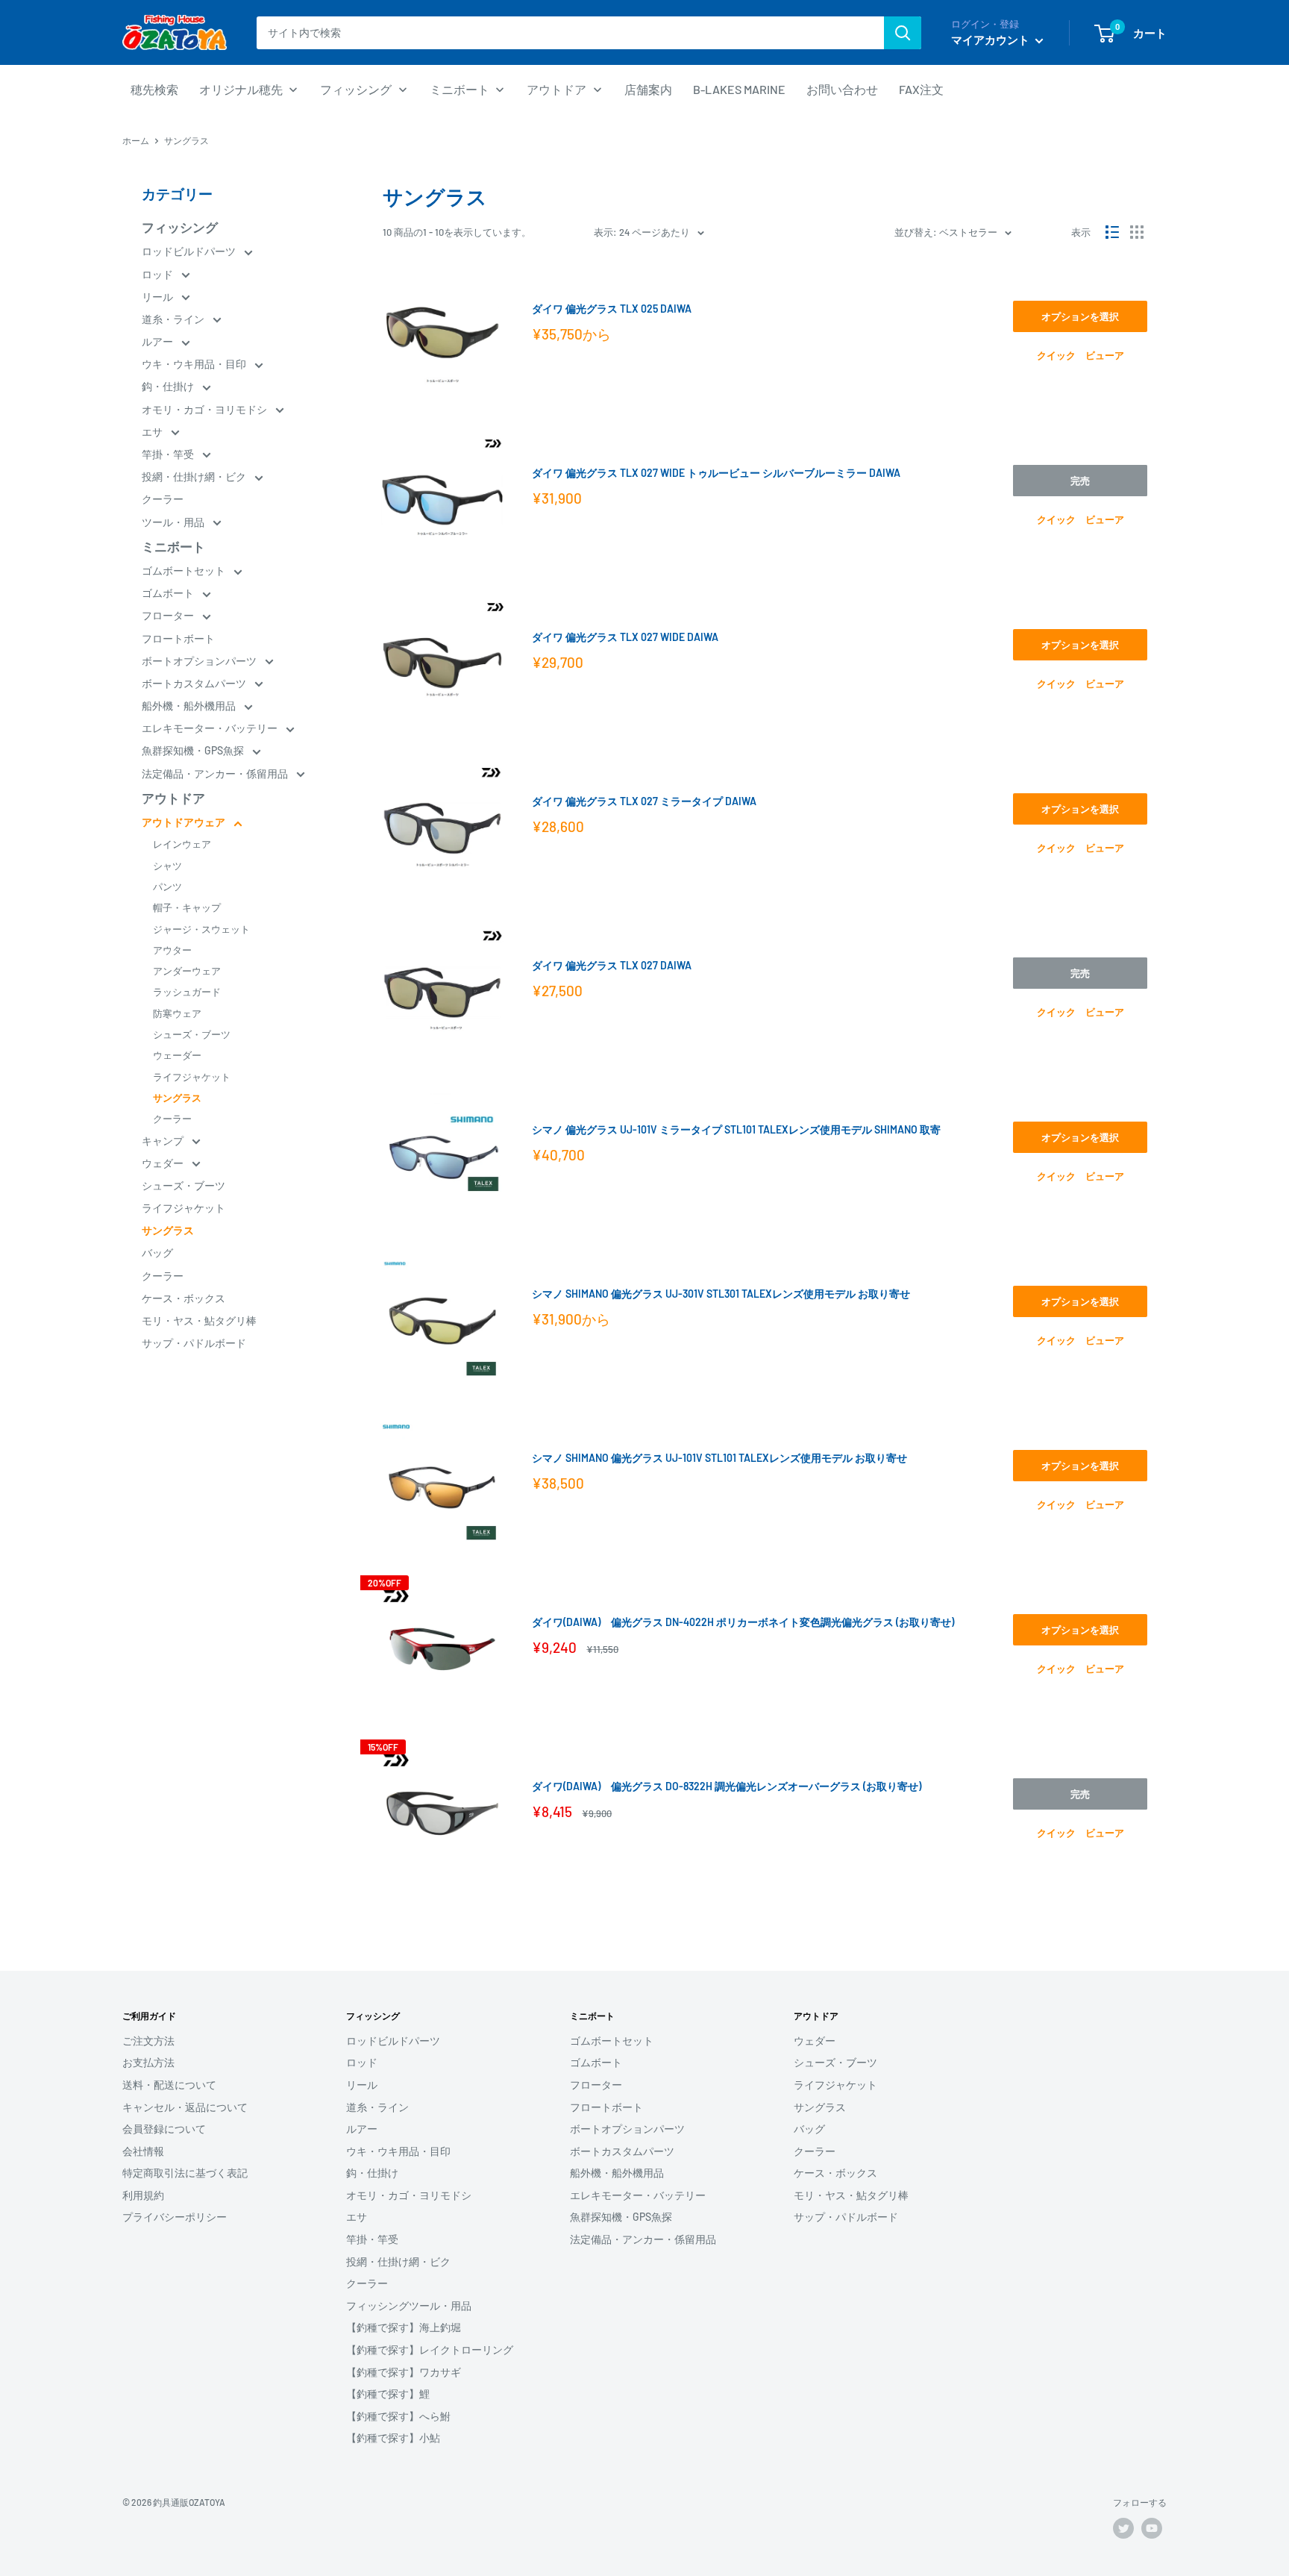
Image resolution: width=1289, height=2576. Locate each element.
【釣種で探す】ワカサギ (404, 2372)
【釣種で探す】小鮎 (393, 2438)
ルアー (159, 341)
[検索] (903, 33)
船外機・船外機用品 (190, 706)
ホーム (136, 140)
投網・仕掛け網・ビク (195, 476)
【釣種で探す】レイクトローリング (430, 2350)
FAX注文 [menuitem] (921, 89)
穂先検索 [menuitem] (154, 89)
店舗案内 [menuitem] (648, 89)
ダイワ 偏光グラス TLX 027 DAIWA (612, 965)
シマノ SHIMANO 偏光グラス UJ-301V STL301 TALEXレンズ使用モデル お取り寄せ (721, 1294)
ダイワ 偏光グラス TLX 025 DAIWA (612, 309)
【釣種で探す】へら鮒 (398, 2416)
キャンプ (164, 1141)
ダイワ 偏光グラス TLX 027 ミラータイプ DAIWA (644, 801)
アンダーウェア (187, 971)
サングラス (177, 1098)
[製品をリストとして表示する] (1112, 232)
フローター (169, 615)
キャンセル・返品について (185, 2107)
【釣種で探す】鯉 (388, 2394)
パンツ (167, 887)
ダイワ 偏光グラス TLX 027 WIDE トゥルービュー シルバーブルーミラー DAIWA (716, 473)
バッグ (157, 1253)
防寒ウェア (177, 1013)
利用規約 (143, 2195)
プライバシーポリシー (175, 2217)
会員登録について (164, 2129)
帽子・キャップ (187, 907)
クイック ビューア (1081, 355)
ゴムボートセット (185, 570)
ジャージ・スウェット (201, 929)
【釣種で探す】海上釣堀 (404, 2327)
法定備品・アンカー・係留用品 (216, 773)
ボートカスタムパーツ (195, 683)
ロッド (159, 274)
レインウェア (182, 844)
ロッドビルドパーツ (190, 251)
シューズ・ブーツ (192, 1034)
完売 (1080, 481)
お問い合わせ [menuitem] (842, 89)
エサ (153, 432)
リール (159, 297)
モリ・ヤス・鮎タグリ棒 (199, 1320)
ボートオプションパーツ (200, 661)
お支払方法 (148, 2062)
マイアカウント (991, 40)
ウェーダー (177, 1055)
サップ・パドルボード (194, 1343)
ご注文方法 (148, 2041)
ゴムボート (169, 593)
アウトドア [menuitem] (556, 89)
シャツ (167, 866)
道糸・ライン (174, 319)
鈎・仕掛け (169, 386)
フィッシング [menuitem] (356, 89)
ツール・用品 (174, 522)
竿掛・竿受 (169, 454)
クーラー (163, 499)
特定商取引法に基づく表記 (185, 2173)
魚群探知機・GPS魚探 (194, 750)
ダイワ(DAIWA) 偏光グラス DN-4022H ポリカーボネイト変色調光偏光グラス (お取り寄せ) (743, 1622)
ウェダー (164, 1163)
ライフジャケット (192, 1077)
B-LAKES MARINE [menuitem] (739, 89)
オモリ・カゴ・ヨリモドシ (206, 409)
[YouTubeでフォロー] (1152, 2528)
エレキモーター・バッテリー (211, 728)
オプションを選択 (1080, 316)
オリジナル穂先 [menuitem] (241, 89)
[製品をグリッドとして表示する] (1137, 232)
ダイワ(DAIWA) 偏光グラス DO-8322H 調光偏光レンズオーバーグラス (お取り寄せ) (727, 1786)
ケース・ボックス (184, 1298)
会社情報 (143, 2151)
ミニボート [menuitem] (460, 89)
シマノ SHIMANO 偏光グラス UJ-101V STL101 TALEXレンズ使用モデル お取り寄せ (719, 1458)
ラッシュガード (187, 992)
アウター (172, 950)
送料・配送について (169, 2085)
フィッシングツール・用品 (409, 2305)
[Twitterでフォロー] (1123, 2528)
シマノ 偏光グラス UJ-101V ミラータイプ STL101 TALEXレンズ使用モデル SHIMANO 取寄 (736, 1129)
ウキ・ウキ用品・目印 (195, 364)
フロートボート (178, 638)
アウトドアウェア (185, 822)
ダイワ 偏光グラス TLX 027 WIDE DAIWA (625, 637)
